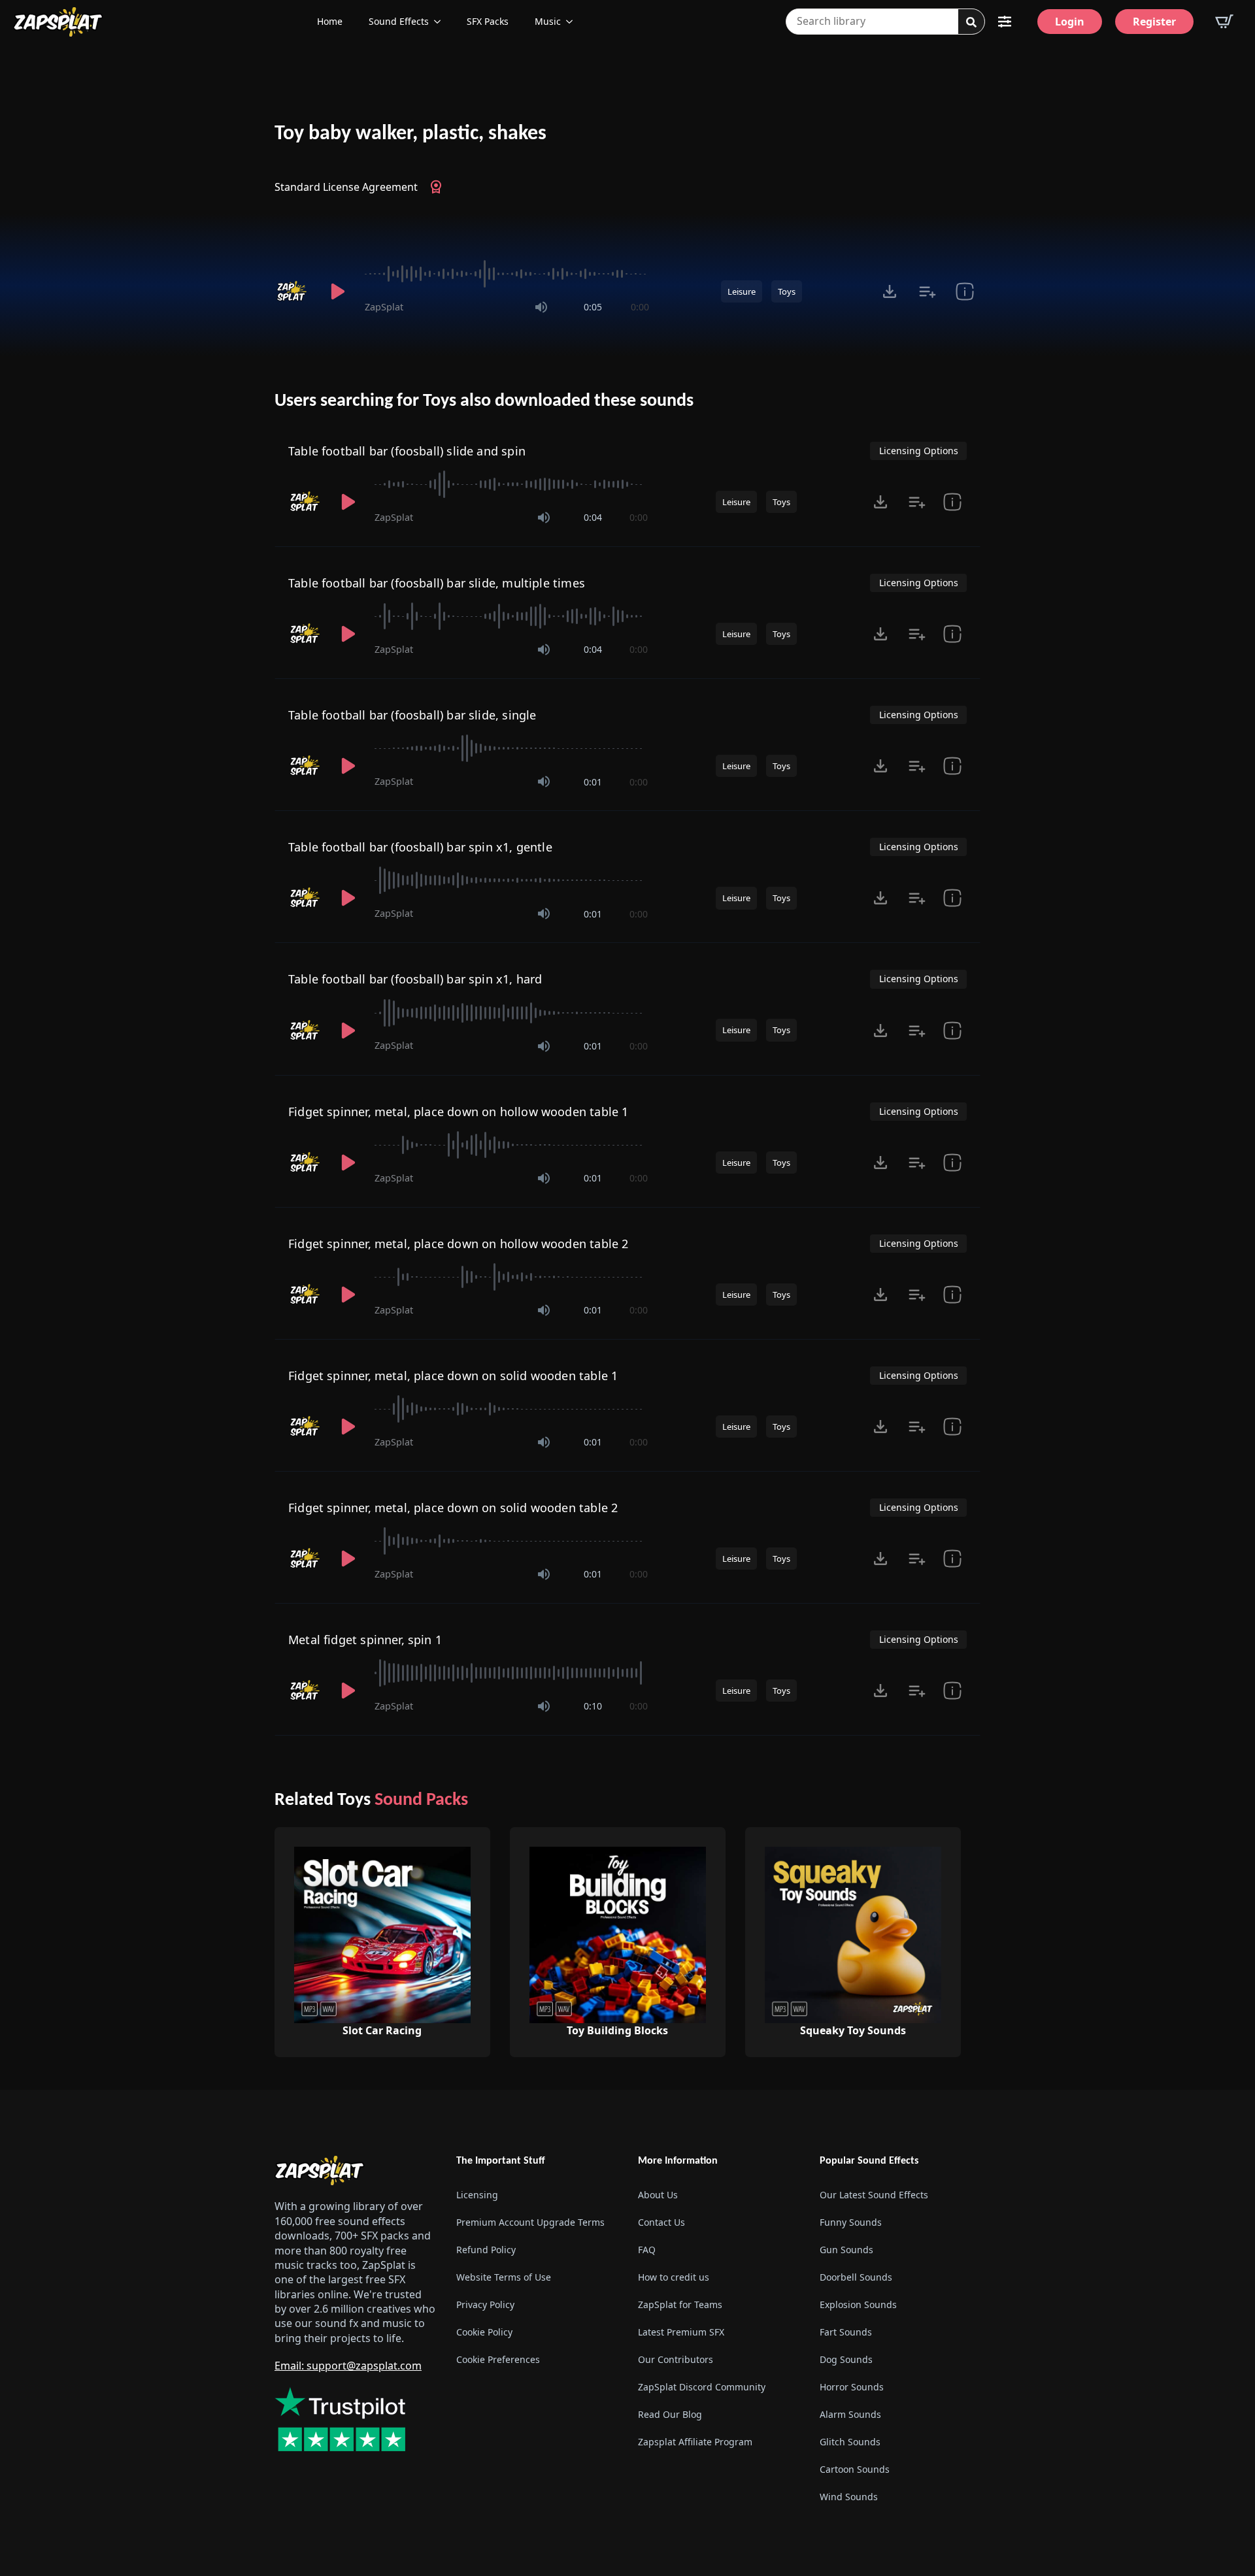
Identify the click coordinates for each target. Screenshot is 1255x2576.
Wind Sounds (849, 2497)
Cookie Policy (484, 2332)
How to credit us (674, 2277)
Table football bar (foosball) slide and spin (407, 451)
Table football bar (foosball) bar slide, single (412, 715)
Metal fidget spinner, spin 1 (365, 1640)
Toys (787, 291)
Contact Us (661, 2222)
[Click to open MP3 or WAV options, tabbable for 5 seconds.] (890, 291)
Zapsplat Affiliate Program (695, 2442)
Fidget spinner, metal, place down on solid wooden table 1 (453, 1376)
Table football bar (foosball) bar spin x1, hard (415, 979)
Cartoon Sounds (855, 2469)
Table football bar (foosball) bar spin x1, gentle (420, 847)
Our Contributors (676, 2359)
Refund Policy (486, 2250)
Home (330, 21)
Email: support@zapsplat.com (348, 2366)
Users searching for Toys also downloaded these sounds (484, 401)
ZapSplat (384, 307)
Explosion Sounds (858, 2304)
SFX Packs (488, 21)
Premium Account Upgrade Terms (530, 2222)
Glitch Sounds (850, 2442)
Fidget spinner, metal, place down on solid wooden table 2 (453, 1508)
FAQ (647, 2250)
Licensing (477, 2195)
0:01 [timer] (593, 782)
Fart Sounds (846, 2332)
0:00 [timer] (640, 307)
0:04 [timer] (593, 517)
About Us (658, 2195)
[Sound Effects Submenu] (441, 22)
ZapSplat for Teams (680, 2304)
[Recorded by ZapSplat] (293, 291)
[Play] (337, 291)
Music (548, 21)
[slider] (507, 274)
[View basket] (1224, 22)
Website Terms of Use (504, 2277)
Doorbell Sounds (856, 2277)
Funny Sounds (851, 2222)
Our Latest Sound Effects (874, 2195)
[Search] (971, 22)
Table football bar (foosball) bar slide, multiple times (437, 583)
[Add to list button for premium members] (927, 291)
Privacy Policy (485, 2304)
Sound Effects (399, 21)
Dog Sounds (846, 2359)
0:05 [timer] (593, 307)
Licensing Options (919, 451)
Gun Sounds (846, 2250)
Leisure (742, 291)
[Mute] (541, 307)
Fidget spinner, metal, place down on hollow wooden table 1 (458, 1112)
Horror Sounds (852, 2387)
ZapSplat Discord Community (702, 2387)
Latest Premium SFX (681, 2332)
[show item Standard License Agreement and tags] (964, 291)
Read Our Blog (670, 2414)
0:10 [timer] (593, 1706)
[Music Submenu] (573, 22)
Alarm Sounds (850, 2414)
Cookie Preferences (498, 2359)
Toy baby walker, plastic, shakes (410, 134)
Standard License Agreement (346, 187)
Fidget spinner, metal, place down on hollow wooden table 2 (458, 1244)
